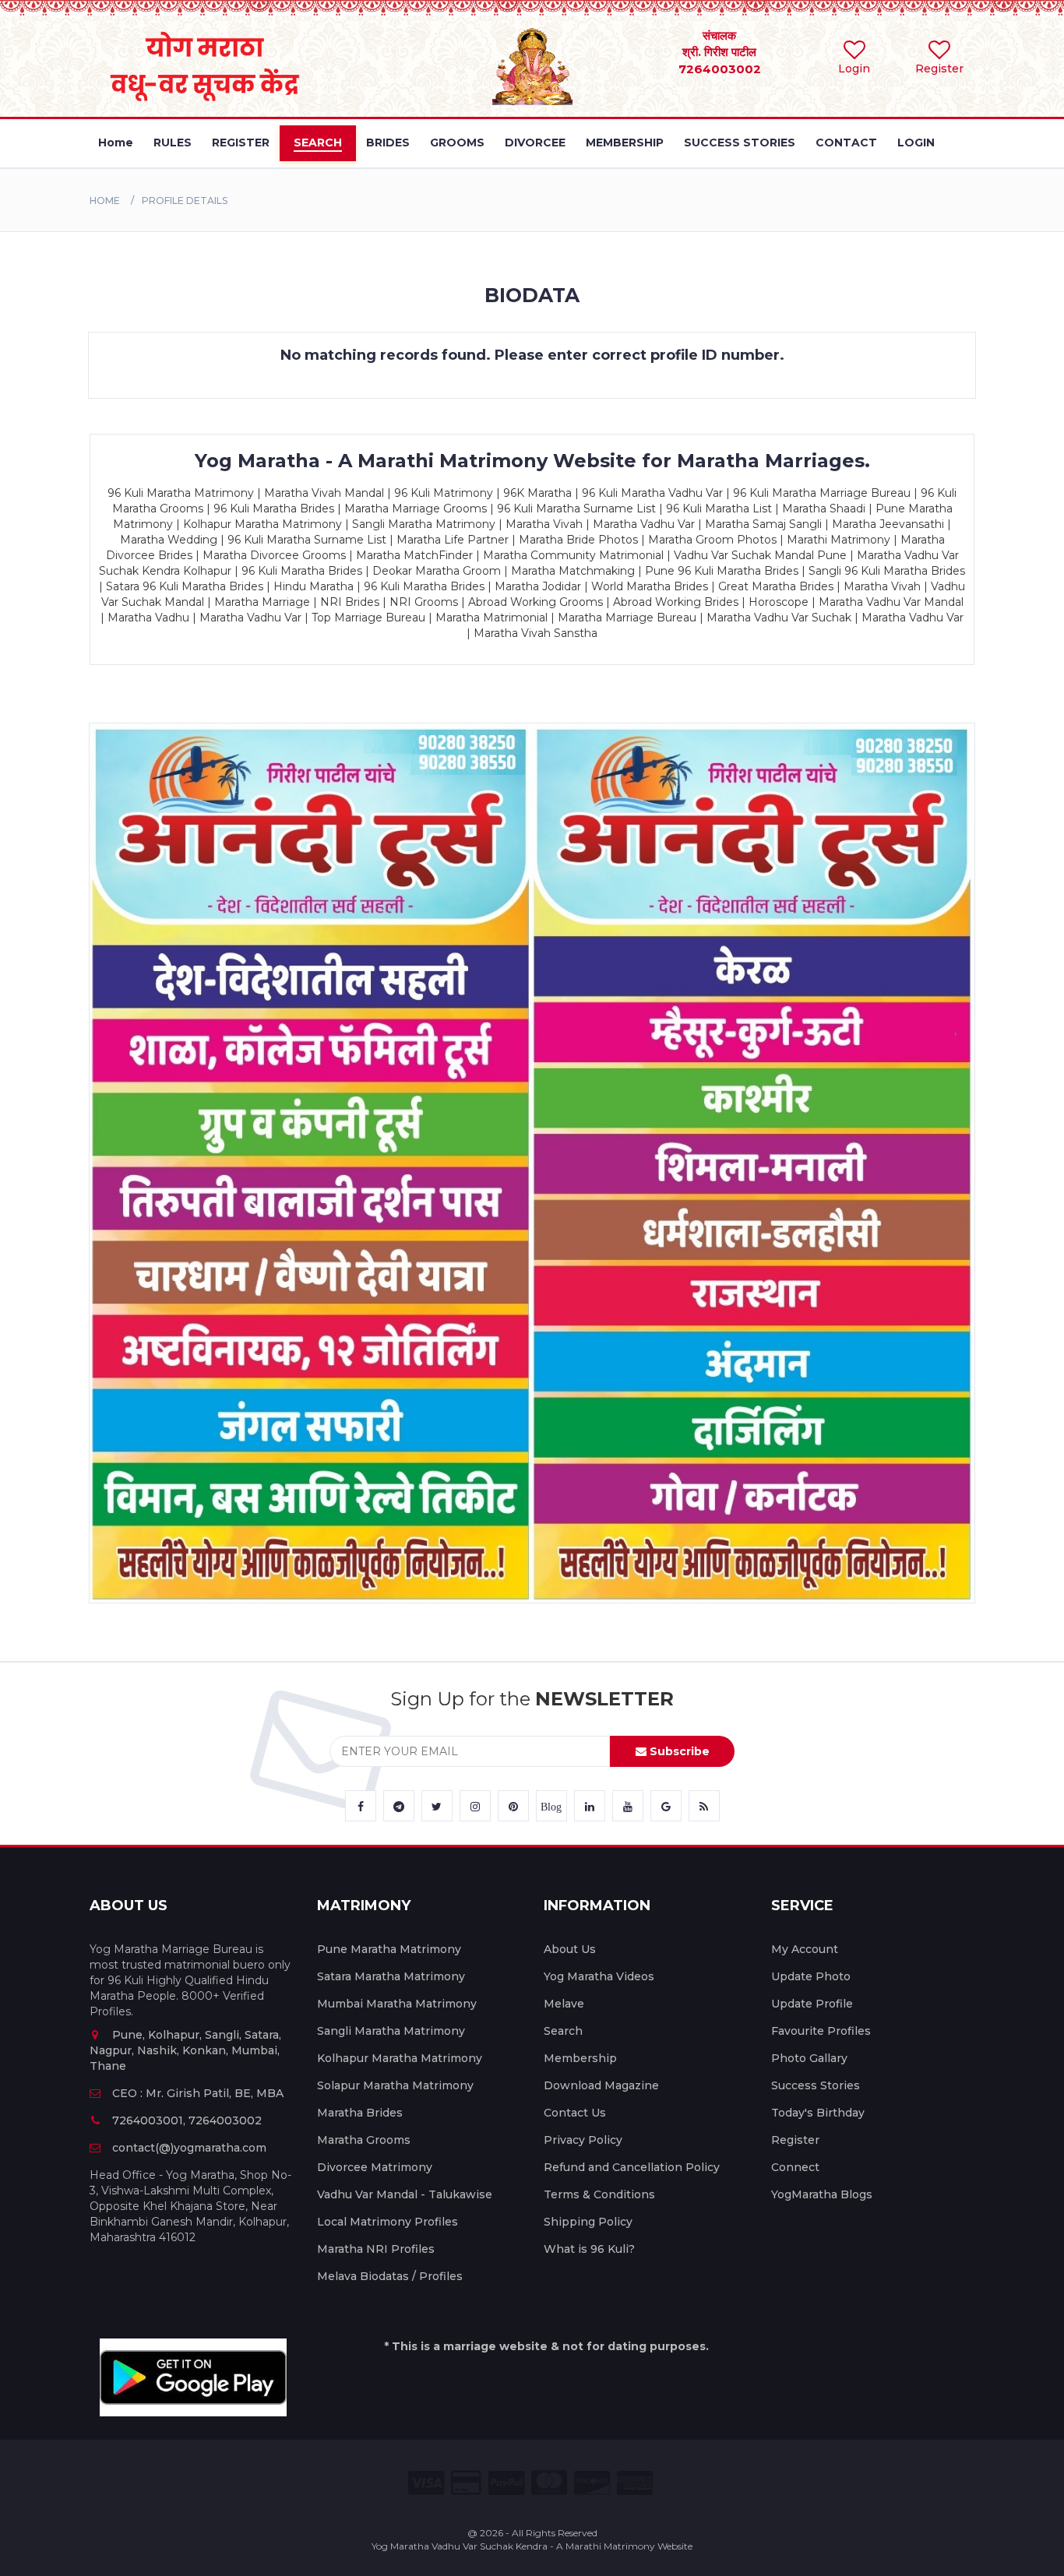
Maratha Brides (360, 2113)
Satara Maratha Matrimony (391, 1976)
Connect (795, 2167)
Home (105, 201)
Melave (564, 2004)
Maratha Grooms (364, 2140)
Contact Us (575, 2113)
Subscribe (678, 1751)
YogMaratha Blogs (822, 2194)
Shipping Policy (588, 2222)
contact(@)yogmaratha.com (189, 2148)
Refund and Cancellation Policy (632, 2167)
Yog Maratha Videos (599, 1976)
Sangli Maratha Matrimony (391, 2031)
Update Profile (812, 2004)
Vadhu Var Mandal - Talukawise (405, 2194)
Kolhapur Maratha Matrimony (400, 2058)
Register (795, 2140)
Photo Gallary (809, 2058)
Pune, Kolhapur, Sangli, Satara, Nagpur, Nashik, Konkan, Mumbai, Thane (185, 2050)
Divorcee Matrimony (375, 2167)
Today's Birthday (818, 2113)
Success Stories (816, 2085)
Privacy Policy (583, 2140)
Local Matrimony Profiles (388, 2222)
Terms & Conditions (599, 2194)
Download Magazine (601, 2085)
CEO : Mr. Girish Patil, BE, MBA (198, 2093)
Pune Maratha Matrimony (389, 1949)
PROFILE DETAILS (185, 201)
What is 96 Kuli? (589, 2249)
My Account (805, 1949)
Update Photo (811, 1976)
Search (563, 2031)
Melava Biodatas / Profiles (390, 2276)
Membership (580, 2058)
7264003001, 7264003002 (187, 2120)
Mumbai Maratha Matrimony (397, 2004)
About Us (570, 1949)
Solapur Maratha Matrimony (395, 2085)
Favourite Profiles (821, 2031)
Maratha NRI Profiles (376, 2249)
